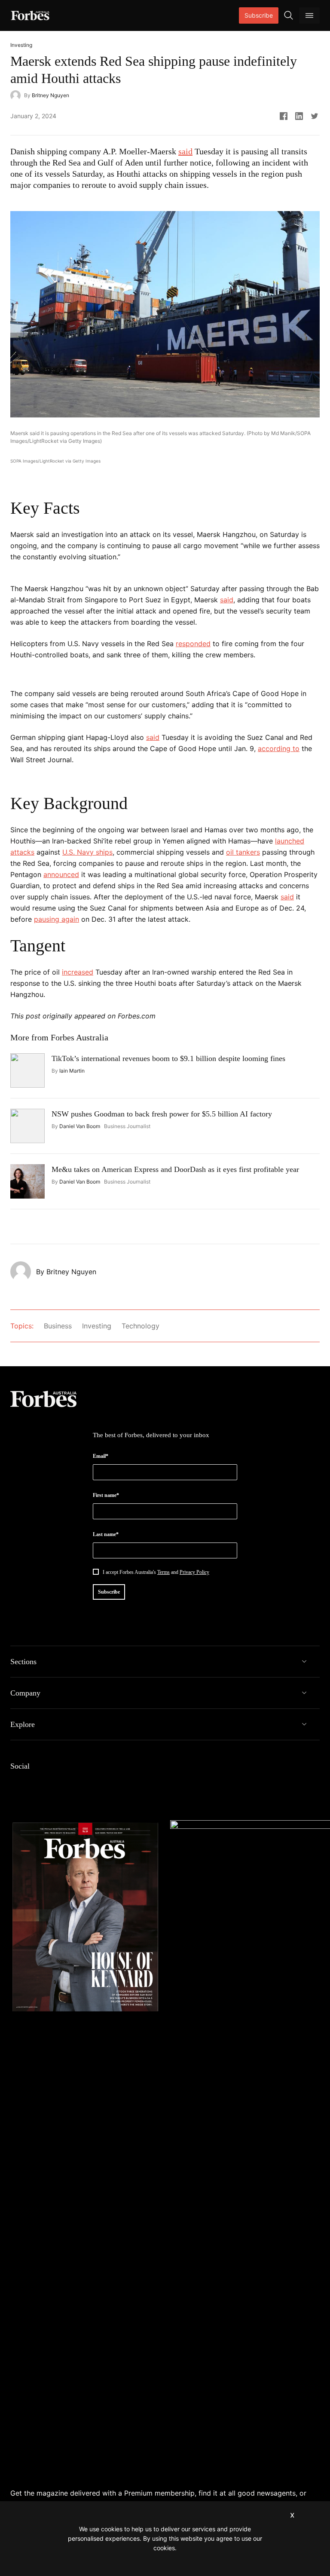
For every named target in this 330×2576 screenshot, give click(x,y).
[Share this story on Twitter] (315, 116)
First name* (106, 1495)
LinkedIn (36, 1784)
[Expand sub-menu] (304, 1662)
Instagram (57, 1784)
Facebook (15, 1784)
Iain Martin (72, 1071)
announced (61, 874)
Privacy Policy (194, 1572)
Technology (141, 1326)
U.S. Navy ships (87, 852)
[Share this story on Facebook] (284, 116)
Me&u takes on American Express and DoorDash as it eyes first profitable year (175, 1169)
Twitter (77, 1784)
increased (78, 972)
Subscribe (259, 15)
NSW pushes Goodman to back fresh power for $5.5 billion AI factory (162, 1114)
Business (58, 1326)
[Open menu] (309, 15)
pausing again (57, 919)
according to (279, 748)
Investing (97, 1326)
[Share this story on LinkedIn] (299, 116)
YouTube (98, 1784)
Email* (101, 1456)
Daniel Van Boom (80, 1126)
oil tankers (243, 852)
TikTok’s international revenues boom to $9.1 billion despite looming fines (168, 1058)
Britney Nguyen (50, 95)
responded (193, 644)
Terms (163, 1572)
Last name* (106, 1534)
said (185, 151)
